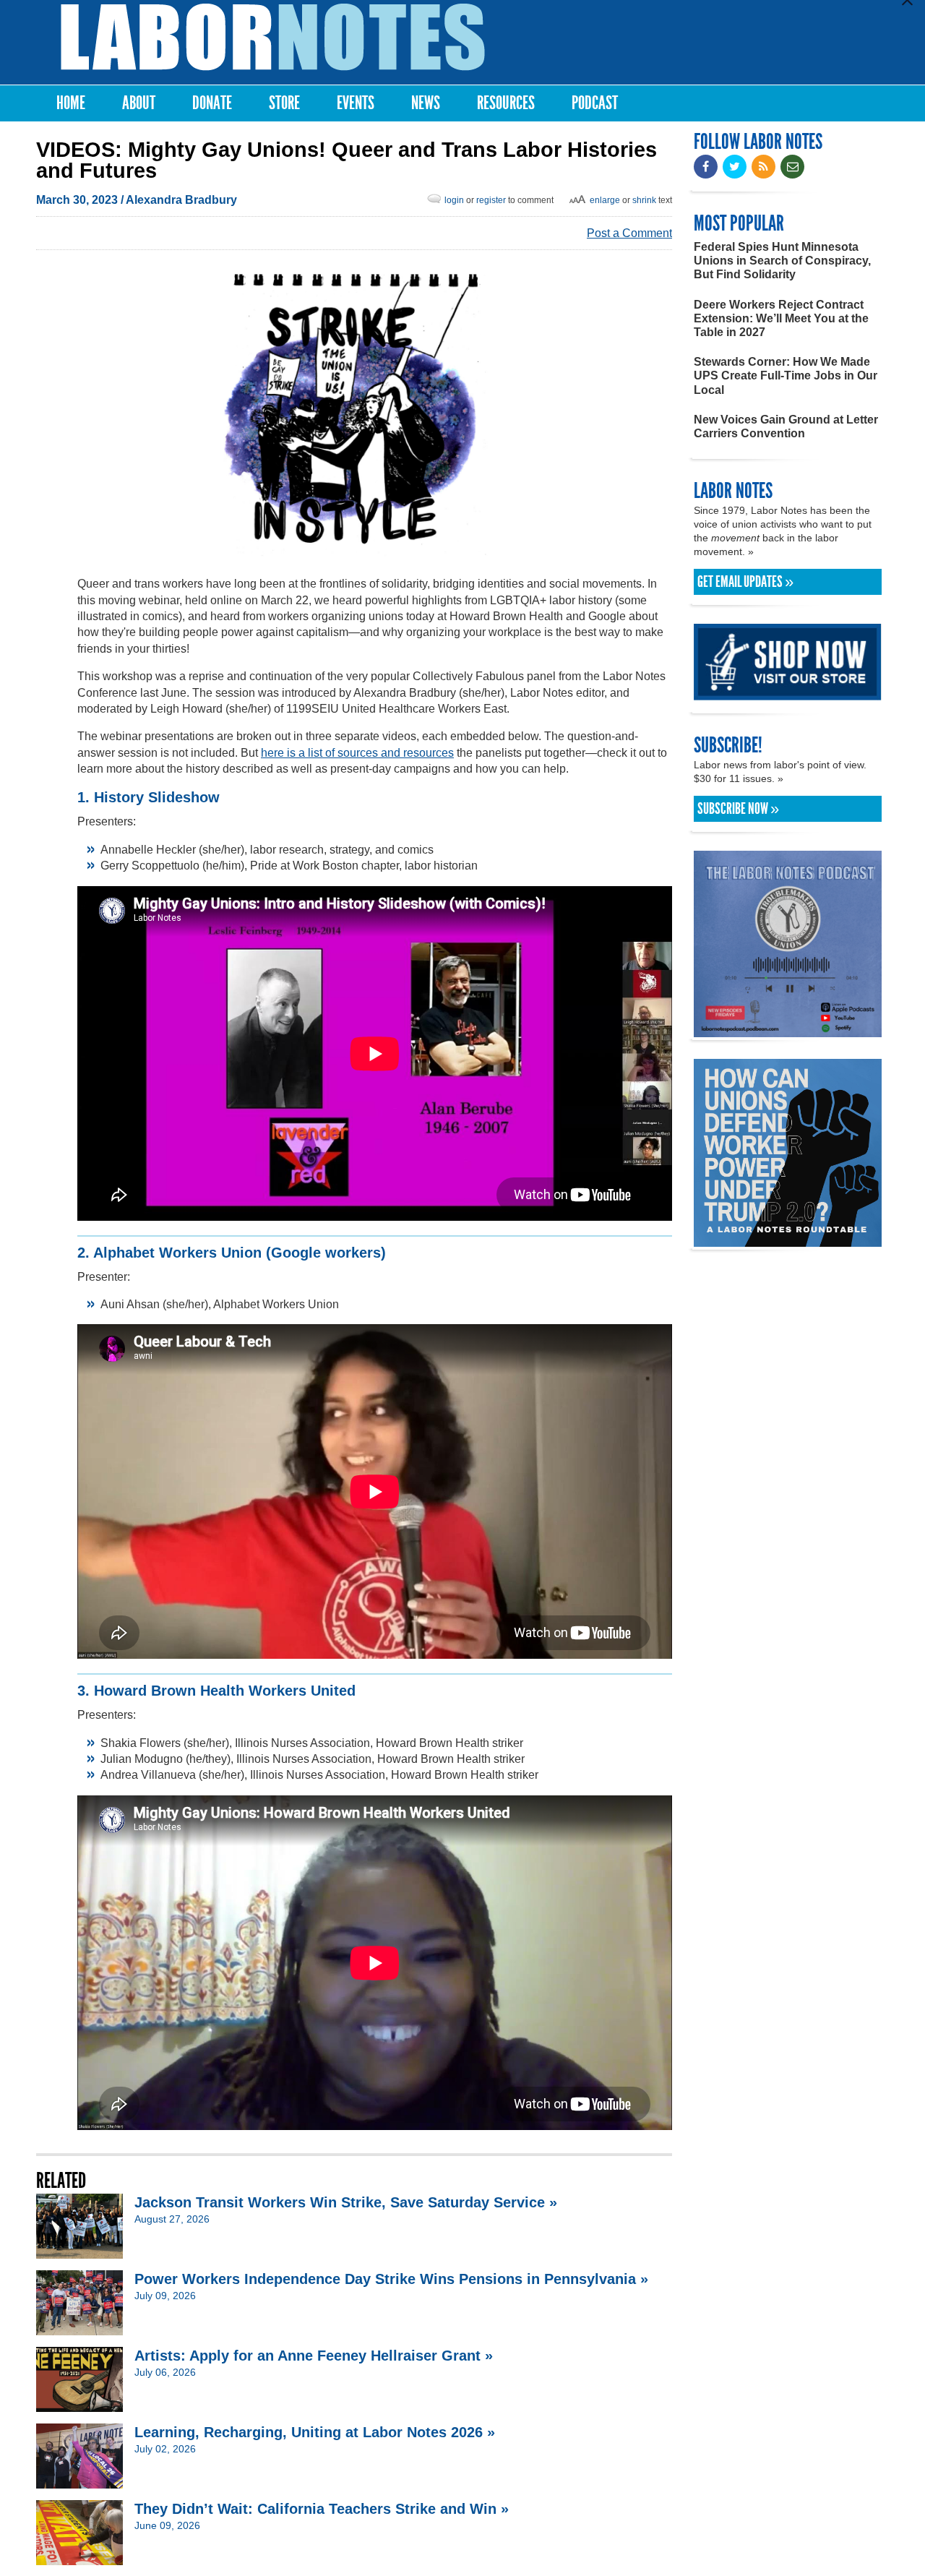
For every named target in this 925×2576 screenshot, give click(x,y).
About (139, 103)
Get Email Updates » (745, 582)
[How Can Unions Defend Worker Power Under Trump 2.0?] (788, 1240)
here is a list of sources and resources (357, 753)
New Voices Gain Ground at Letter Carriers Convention (786, 426)
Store (284, 103)
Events (356, 103)
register (491, 200)
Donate (212, 103)
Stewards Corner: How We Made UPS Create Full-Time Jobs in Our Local (786, 375)
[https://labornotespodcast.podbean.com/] (788, 1030)
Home (71, 103)
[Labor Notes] (273, 37)
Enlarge (605, 200)
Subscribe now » (738, 809)
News (426, 103)
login (454, 200)
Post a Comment (629, 233)
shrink (644, 200)
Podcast (595, 103)
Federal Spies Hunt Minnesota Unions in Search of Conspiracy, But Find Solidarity (782, 261)
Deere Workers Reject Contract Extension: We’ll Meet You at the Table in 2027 (781, 318)
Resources (506, 103)
